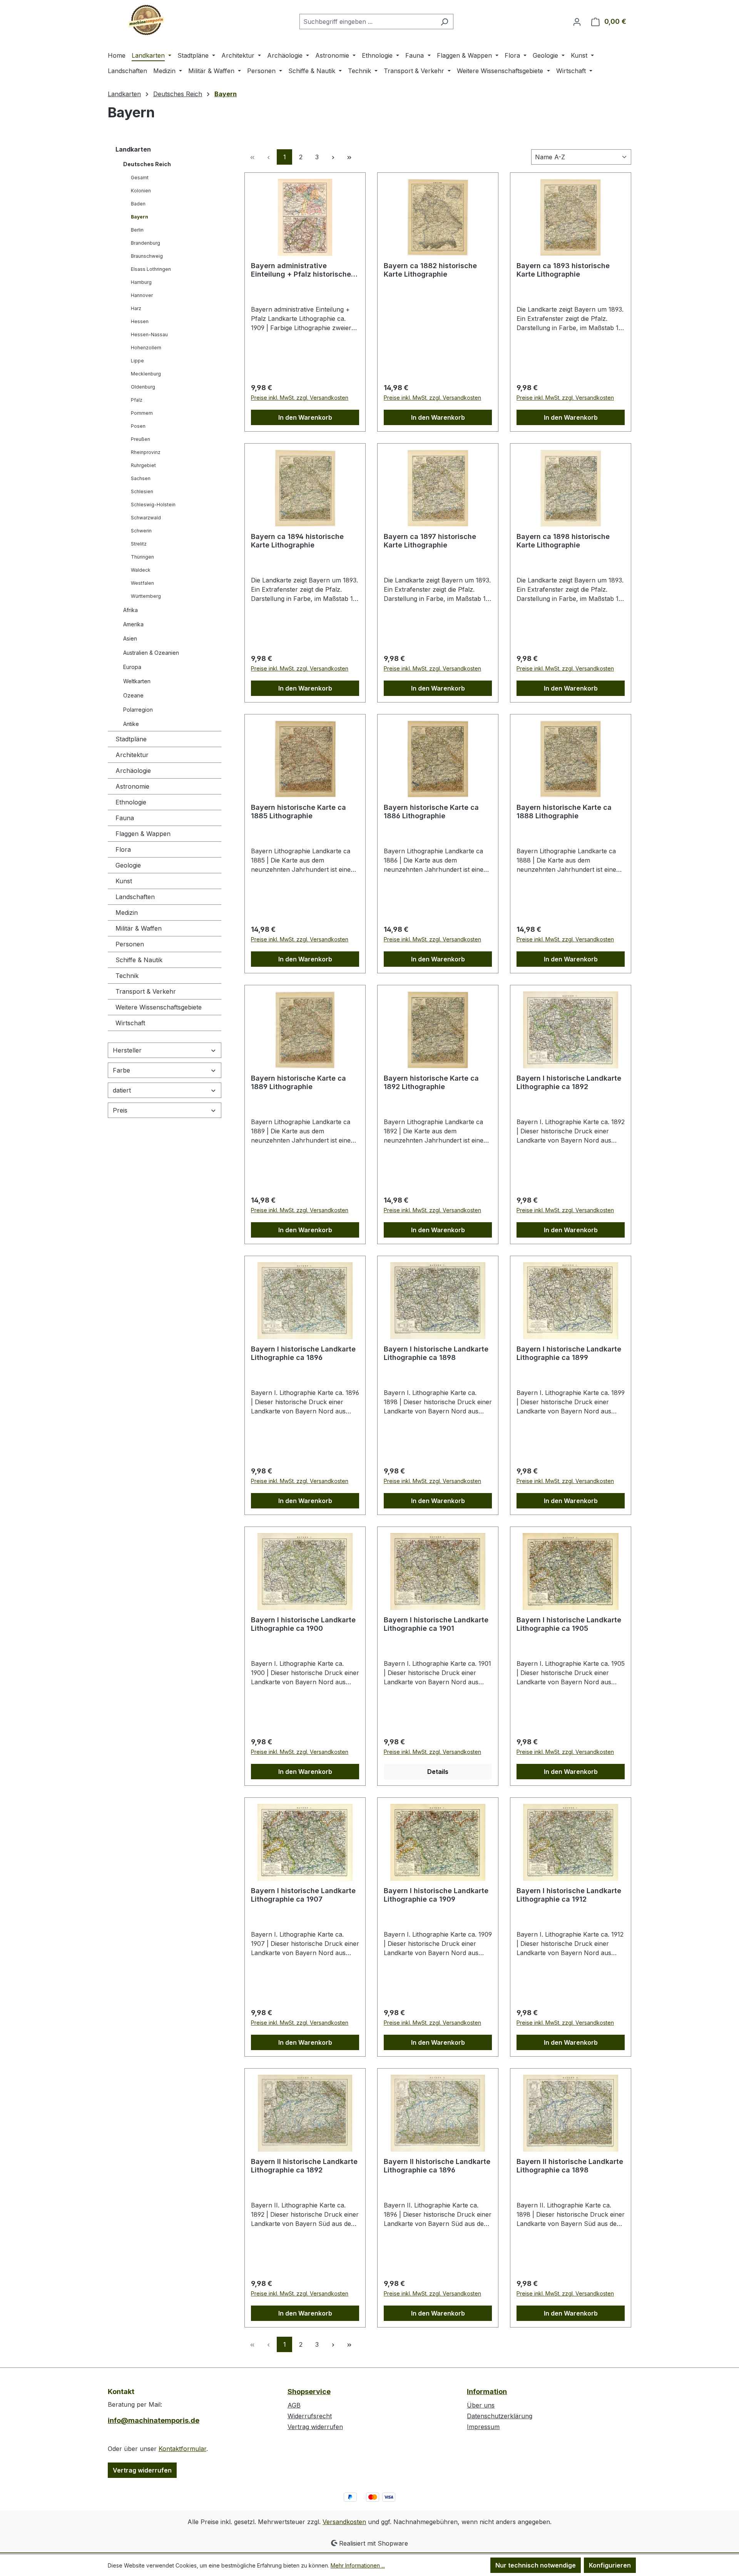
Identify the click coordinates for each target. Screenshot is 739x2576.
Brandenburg (145, 243)
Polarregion (138, 710)
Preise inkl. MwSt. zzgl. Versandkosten (300, 398)
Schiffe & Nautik (139, 960)
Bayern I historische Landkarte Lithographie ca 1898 (436, 1353)
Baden (138, 204)
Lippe (137, 361)
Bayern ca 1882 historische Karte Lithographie (430, 270)
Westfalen (142, 583)
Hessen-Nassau (149, 335)
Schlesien (142, 491)
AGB (294, 2405)
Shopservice (309, 2392)
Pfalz (137, 400)
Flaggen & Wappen (143, 834)
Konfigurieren (610, 2565)
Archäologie (133, 771)
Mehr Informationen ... (358, 2565)
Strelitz (139, 544)
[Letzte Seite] (349, 157)
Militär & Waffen (139, 928)
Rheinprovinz (146, 452)
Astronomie (132, 786)
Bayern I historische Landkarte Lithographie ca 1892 (569, 1082)
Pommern (142, 413)
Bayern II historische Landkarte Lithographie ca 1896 (437, 2166)
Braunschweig (147, 256)
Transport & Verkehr (146, 991)
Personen (130, 944)
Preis (120, 1110)
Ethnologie (131, 802)
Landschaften (135, 897)
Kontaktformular (182, 2449)
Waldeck (141, 570)
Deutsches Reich (147, 164)
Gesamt (140, 178)
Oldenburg (143, 387)
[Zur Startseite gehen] (146, 20)
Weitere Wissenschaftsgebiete (159, 1007)
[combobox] (368, 22)
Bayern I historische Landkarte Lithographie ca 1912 (569, 1895)
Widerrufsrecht (310, 2416)
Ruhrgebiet (143, 465)
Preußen (140, 439)
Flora (123, 849)
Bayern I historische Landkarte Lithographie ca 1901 (436, 1624)
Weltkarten (137, 681)
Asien (130, 638)
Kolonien (141, 191)
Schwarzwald (146, 518)
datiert (122, 1090)
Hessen (140, 321)
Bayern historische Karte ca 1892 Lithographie (431, 1082)
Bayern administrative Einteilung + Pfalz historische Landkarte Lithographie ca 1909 (305, 270)
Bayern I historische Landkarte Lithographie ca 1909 (436, 1895)
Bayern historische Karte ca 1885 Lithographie (298, 812)
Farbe (121, 1070)
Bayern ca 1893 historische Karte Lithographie (563, 270)
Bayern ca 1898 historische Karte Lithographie (563, 541)
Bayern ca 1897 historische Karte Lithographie (430, 541)
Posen (138, 426)
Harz (136, 308)
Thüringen (142, 557)
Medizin (127, 913)
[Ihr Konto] (577, 22)
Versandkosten (344, 2522)
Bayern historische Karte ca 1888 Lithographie (564, 812)
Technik (127, 976)
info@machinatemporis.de (154, 2420)
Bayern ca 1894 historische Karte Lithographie (297, 541)
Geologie (128, 865)
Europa (132, 667)
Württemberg (146, 596)
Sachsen (141, 478)
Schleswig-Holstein (153, 505)
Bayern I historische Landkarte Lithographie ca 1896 (303, 1353)
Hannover (142, 295)
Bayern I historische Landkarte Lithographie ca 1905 (569, 1624)
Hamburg (141, 282)
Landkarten (133, 149)
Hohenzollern (146, 348)
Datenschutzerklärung (500, 2416)
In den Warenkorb (305, 417)
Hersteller (127, 1050)
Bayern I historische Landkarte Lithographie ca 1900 (303, 1624)
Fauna (125, 818)
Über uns (481, 2405)
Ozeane (133, 695)
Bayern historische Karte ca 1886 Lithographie (431, 812)
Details (438, 1772)
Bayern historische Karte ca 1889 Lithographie (298, 1082)
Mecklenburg (146, 374)
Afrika (130, 610)
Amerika (133, 624)
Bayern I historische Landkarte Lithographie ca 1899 (569, 1353)
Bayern (140, 217)
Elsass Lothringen (151, 269)
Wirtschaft (130, 1023)
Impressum (483, 2427)
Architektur (132, 755)
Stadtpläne (131, 739)
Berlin (137, 230)
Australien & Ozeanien (151, 653)
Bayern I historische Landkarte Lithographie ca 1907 (303, 1895)
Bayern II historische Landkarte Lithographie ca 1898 (570, 2166)
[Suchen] (444, 22)
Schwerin (141, 531)
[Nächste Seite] (333, 157)
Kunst (124, 881)
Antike (131, 724)
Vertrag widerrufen (142, 2470)
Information (487, 2392)
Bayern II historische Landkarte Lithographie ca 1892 (304, 2166)
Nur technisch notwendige (536, 2565)
